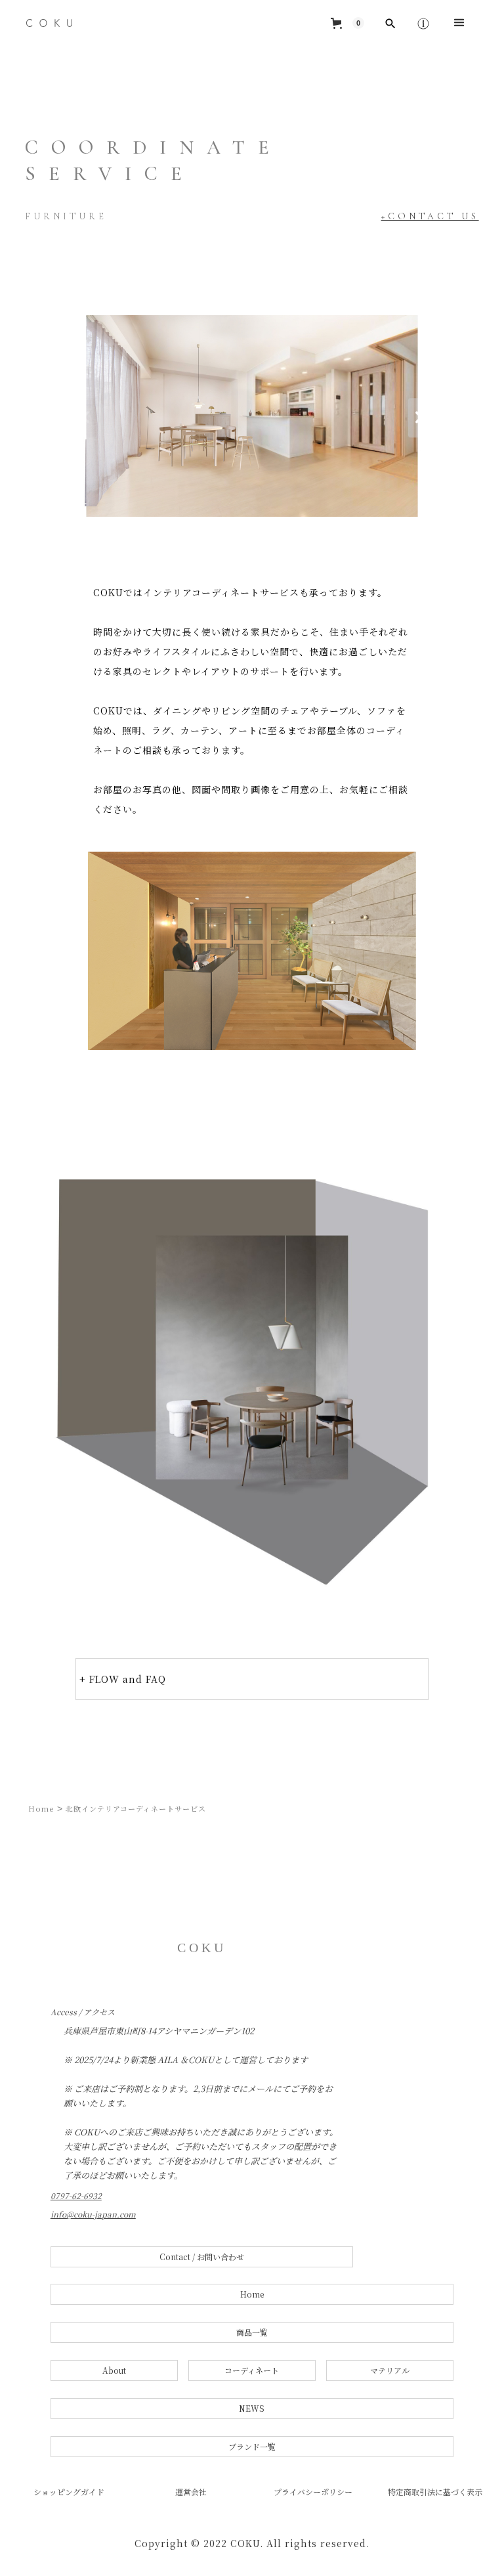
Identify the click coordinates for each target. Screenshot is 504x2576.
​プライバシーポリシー (313, 2492)
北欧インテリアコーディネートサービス (136, 1808)
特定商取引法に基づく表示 (435, 2492)
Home (41, 1808)
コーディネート (252, 2370)
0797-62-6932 (76, 2196)
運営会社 (191, 2492)
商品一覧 (252, 2332)
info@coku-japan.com (93, 2214)
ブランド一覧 (252, 2446)
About (114, 2370)
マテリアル (390, 2370)
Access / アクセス (83, 2012)
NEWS (252, 2408)
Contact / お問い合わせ (202, 2257)
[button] (347, 23)
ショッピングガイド (69, 2492)
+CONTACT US (430, 216)
